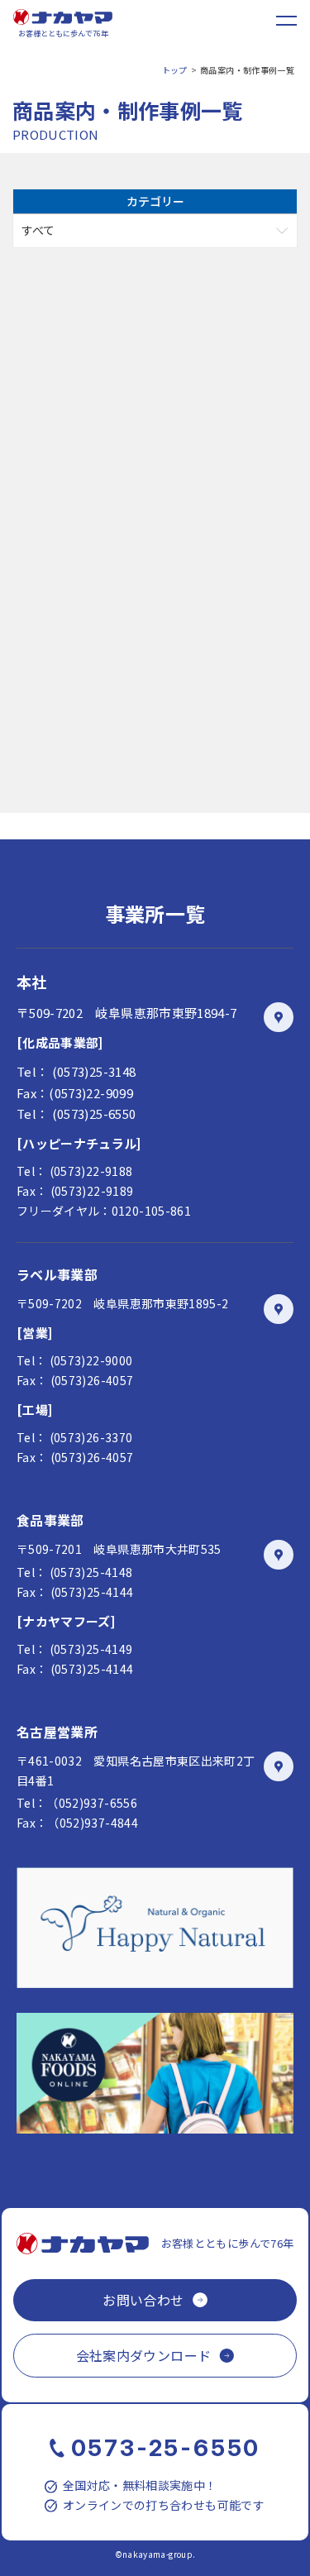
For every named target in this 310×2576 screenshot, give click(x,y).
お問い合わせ (143, 2300)
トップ (175, 70)
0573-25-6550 (166, 2448)
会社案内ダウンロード (144, 2355)
